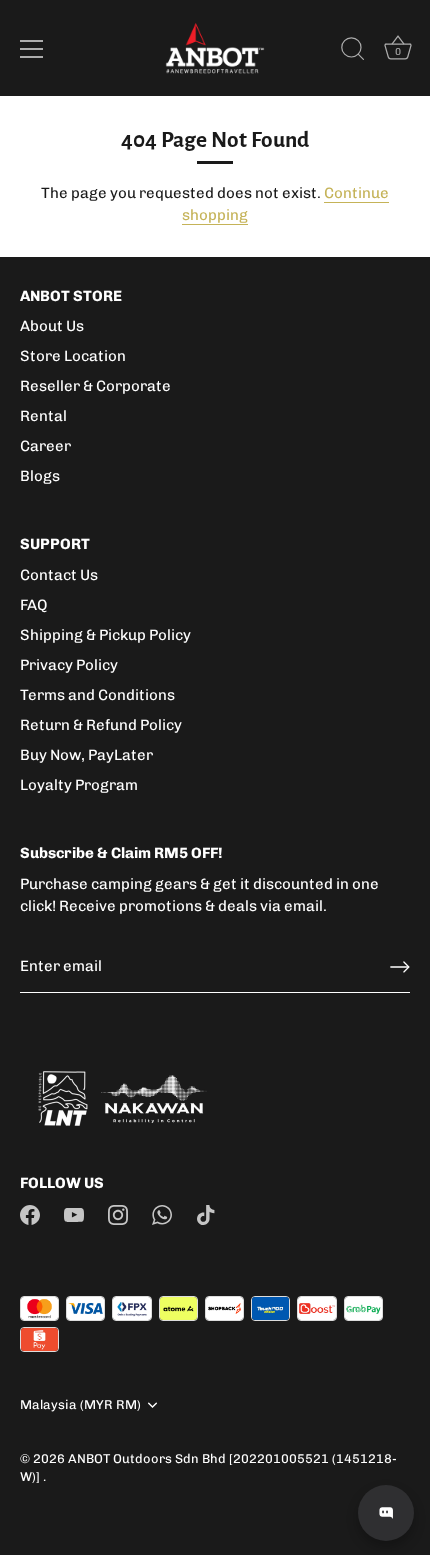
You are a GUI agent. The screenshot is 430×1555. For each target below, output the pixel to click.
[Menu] (32, 49)
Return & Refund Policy (101, 725)
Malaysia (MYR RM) (80, 1404)
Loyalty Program (79, 785)
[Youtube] (74, 1214)
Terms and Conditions (97, 695)
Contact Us (59, 575)
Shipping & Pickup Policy (105, 635)
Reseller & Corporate (95, 386)
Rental (43, 416)
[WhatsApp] (162, 1214)
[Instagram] (118, 1214)
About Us (52, 326)
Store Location (73, 356)
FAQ (33, 605)
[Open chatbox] (386, 1513)
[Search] (353, 52)
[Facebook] (30, 1214)
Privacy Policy (69, 665)
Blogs (40, 476)
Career (45, 446)
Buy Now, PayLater (86, 755)
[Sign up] (400, 967)
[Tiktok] (206, 1214)
